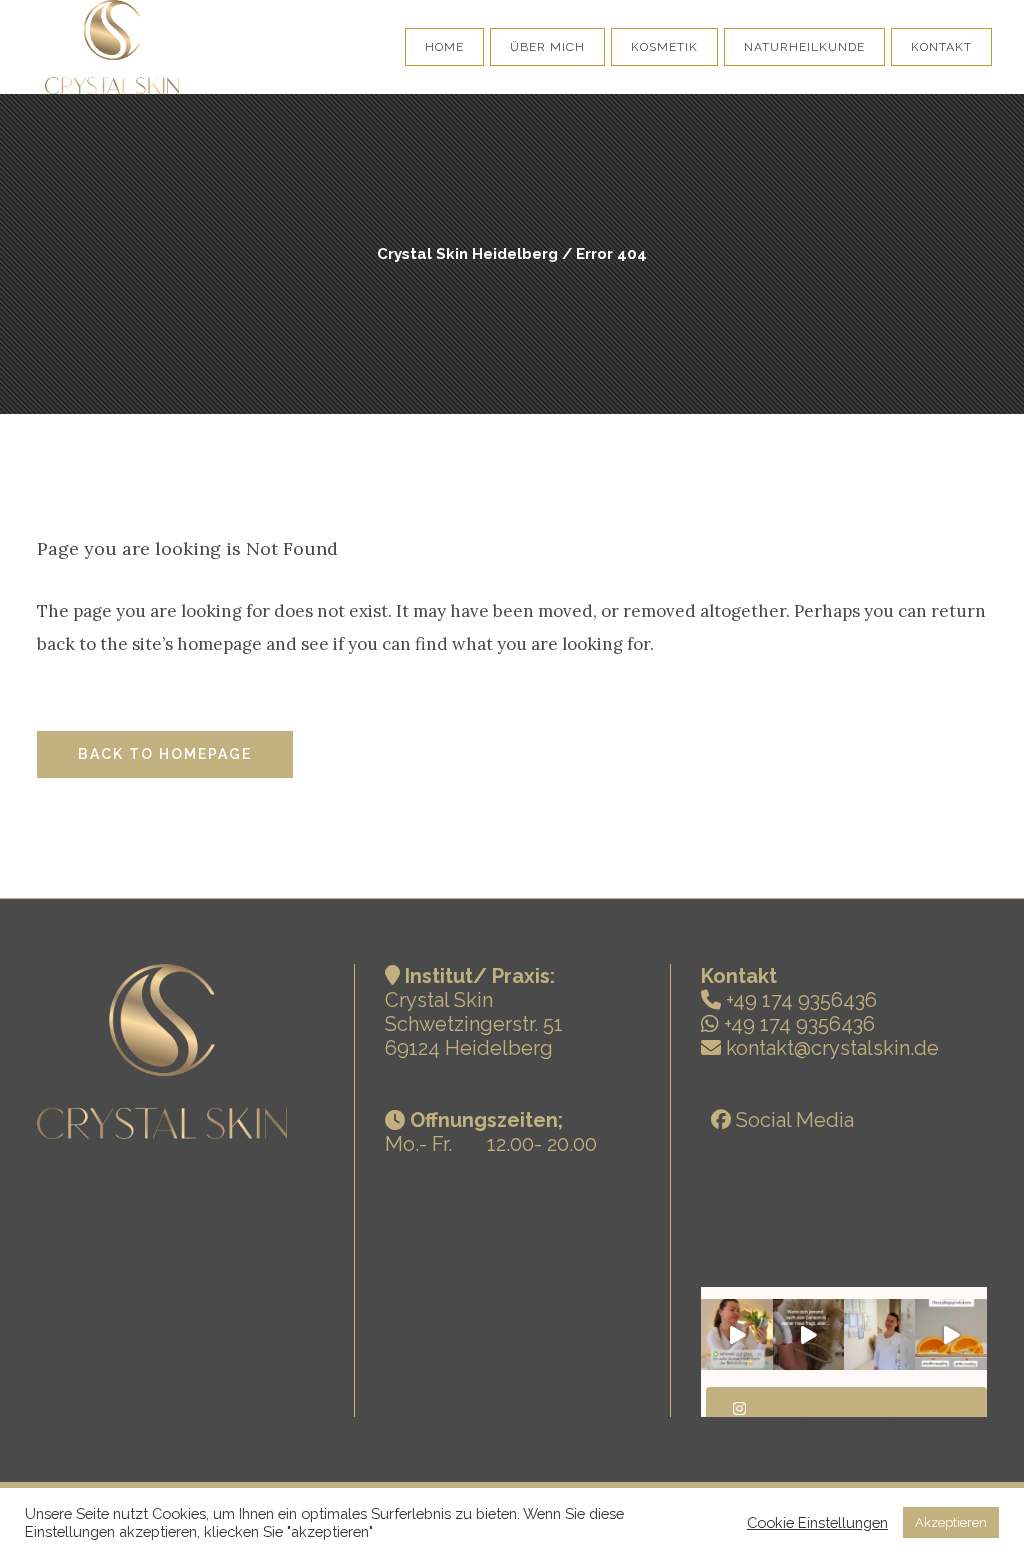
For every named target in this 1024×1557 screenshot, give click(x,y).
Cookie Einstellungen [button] (817, 1522)
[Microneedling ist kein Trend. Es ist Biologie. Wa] (950, 1334)
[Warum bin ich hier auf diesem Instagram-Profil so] (879, 1334)
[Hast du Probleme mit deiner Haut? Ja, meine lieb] (736, 1334)
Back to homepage (165, 754)
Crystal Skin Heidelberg (467, 254)
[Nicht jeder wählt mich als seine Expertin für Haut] (808, 1334)
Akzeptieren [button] (951, 1522)
